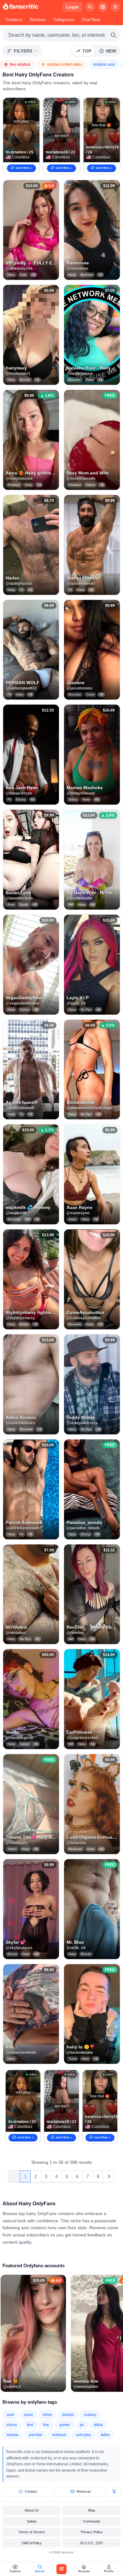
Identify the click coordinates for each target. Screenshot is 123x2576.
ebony (12, 2425)
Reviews (38, 20)
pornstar (35, 2435)
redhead (59, 2435)
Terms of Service (32, 2532)
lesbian (13, 2435)
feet (30, 2425)
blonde (68, 2415)
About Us (32, 2510)
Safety (32, 2521)
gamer (65, 2425)
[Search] (90, 7)
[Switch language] (103, 7)
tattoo (105, 2435)
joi (82, 2425)
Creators (14, 20)
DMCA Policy (32, 2543)
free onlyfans (20, 64)
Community (92, 2521)
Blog (92, 2510)
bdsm (47, 2415)
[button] (31, 230)
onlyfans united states (64, 64)
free (46, 2425)
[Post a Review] (61, 2569)
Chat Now (91, 20)
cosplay (90, 2415)
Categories (64, 20)
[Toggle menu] (115, 7)
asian (29, 2415)
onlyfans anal (104, 64)
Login (73, 7)
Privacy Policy (92, 2532)
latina (98, 2425)
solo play (83, 2435)
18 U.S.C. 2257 (91, 2543)
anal (10, 2415)
